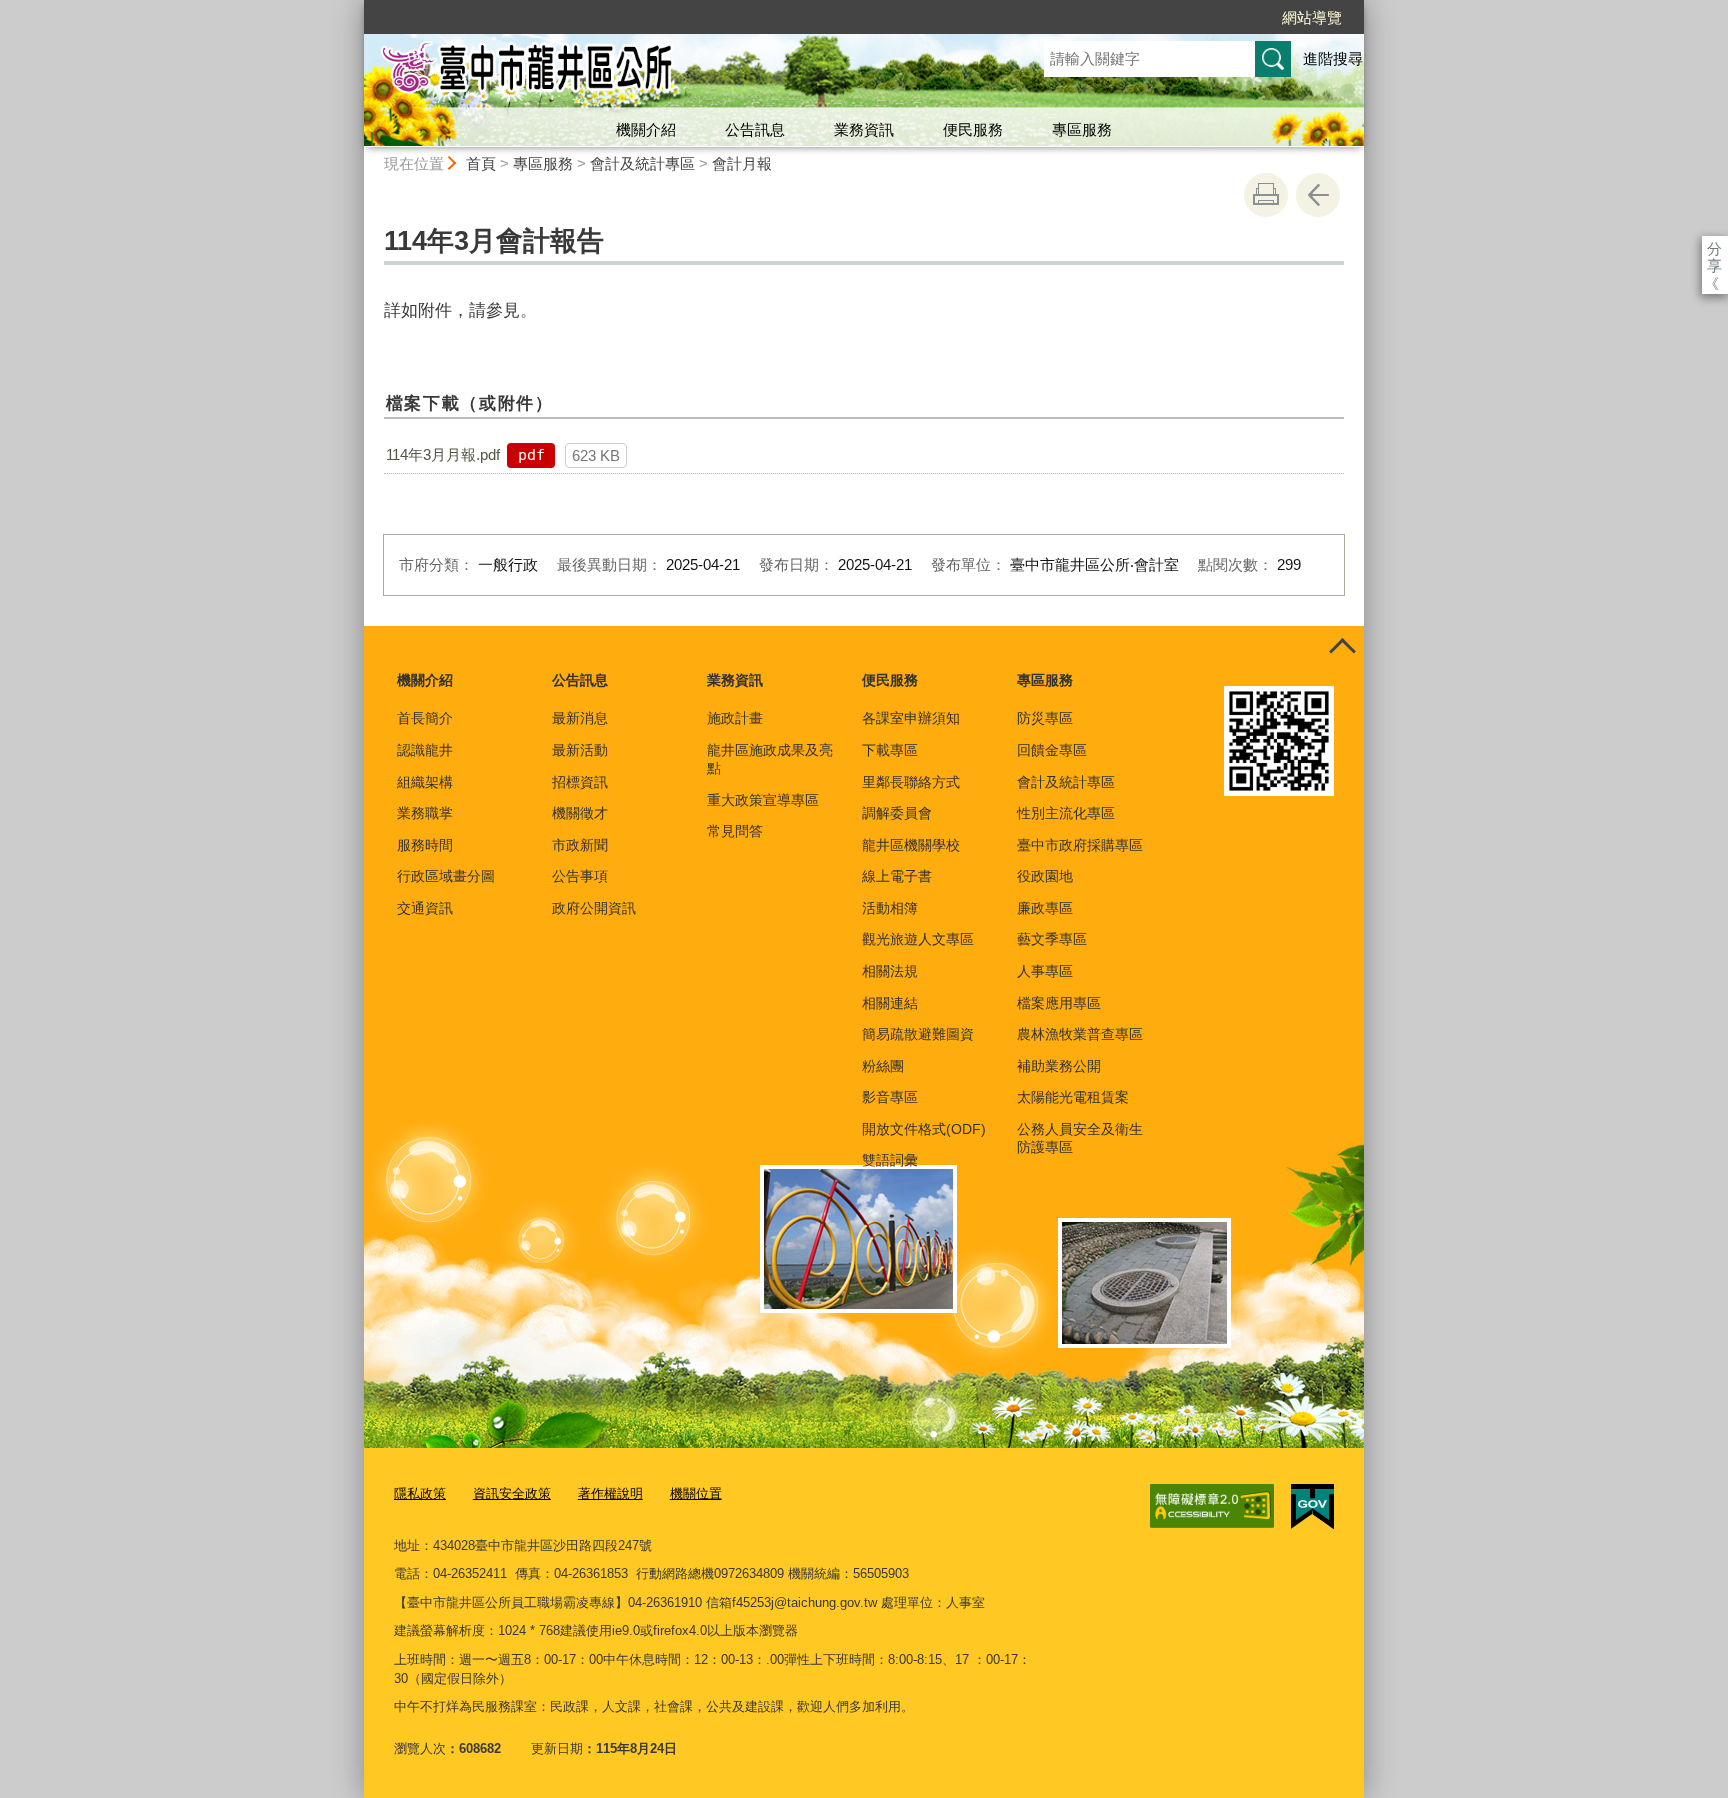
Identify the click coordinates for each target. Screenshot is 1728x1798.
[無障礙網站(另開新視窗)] (1212, 1506)
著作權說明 (610, 1493)
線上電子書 (897, 876)
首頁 (481, 163)
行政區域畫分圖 (446, 876)
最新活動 (580, 750)
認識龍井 (425, 750)
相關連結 (890, 1003)
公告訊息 (755, 129)
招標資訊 (580, 782)
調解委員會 (897, 813)
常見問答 (735, 831)
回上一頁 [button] (1318, 195)
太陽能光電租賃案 (1073, 1097)
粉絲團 (883, 1066)
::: (355, 8)
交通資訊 (425, 908)
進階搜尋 (1333, 58)
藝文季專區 (1052, 939)
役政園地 (1045, 876)
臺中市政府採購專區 (1080, 845)
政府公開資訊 (594, 908)
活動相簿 (890, 908)
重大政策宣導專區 (763, 800)
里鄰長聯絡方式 (911, 782)
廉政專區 (1045, 908)
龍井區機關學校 (911, 845)
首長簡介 (425, 718)
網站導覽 (1312, 17)
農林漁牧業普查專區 (1080, 1034)
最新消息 (580, 718)
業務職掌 (425, 813)
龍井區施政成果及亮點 (770, 759)
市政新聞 (580, 845)
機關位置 (696, 1493)
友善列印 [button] (1266, 195)
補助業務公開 (1059, 1066)
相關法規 (890, 971)
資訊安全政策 (512, 1493)
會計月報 (742, 163)
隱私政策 (420, 1493)
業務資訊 (864, 129)
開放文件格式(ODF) (924, 1129)
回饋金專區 (1052, 750)
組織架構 (425, 782)
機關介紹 (646, 129)
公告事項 (580, 876)
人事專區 (1045, 971)
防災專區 (1045, 718)
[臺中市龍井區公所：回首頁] (680, 73)
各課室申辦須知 (911, 718)
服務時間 (425, 845)
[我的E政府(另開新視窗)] (1312, 1507)
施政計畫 (735, 718)
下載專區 (890, 750)
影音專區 (890, 1097)
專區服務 (1082, 129)
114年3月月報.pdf (443, 454)
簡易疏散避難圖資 (918, 1034)
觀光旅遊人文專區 (918, 939)
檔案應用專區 (1059, 1003)
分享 (1714, 248)
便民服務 (973, 129)
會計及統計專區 (642, 163)
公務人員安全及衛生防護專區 (1080, 1138)
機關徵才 (580, 813)
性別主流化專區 (1066, 813)
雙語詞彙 (890, 1160)
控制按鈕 (1342, 648)
